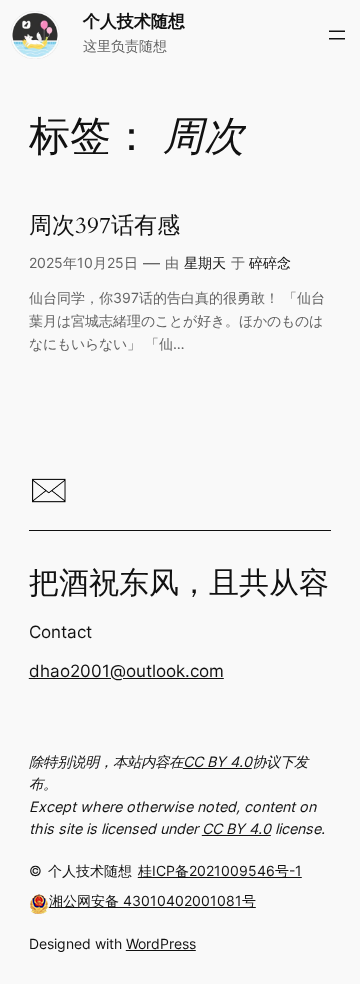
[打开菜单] (337, 35)
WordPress (161, 943)
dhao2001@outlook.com (126, 671)
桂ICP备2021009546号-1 (220, 870)
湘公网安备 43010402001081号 (152, 900)
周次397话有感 (104, 226)
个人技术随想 (134, 21)
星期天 (205, 262)
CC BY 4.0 (217, 761)
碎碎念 (270, 262)
